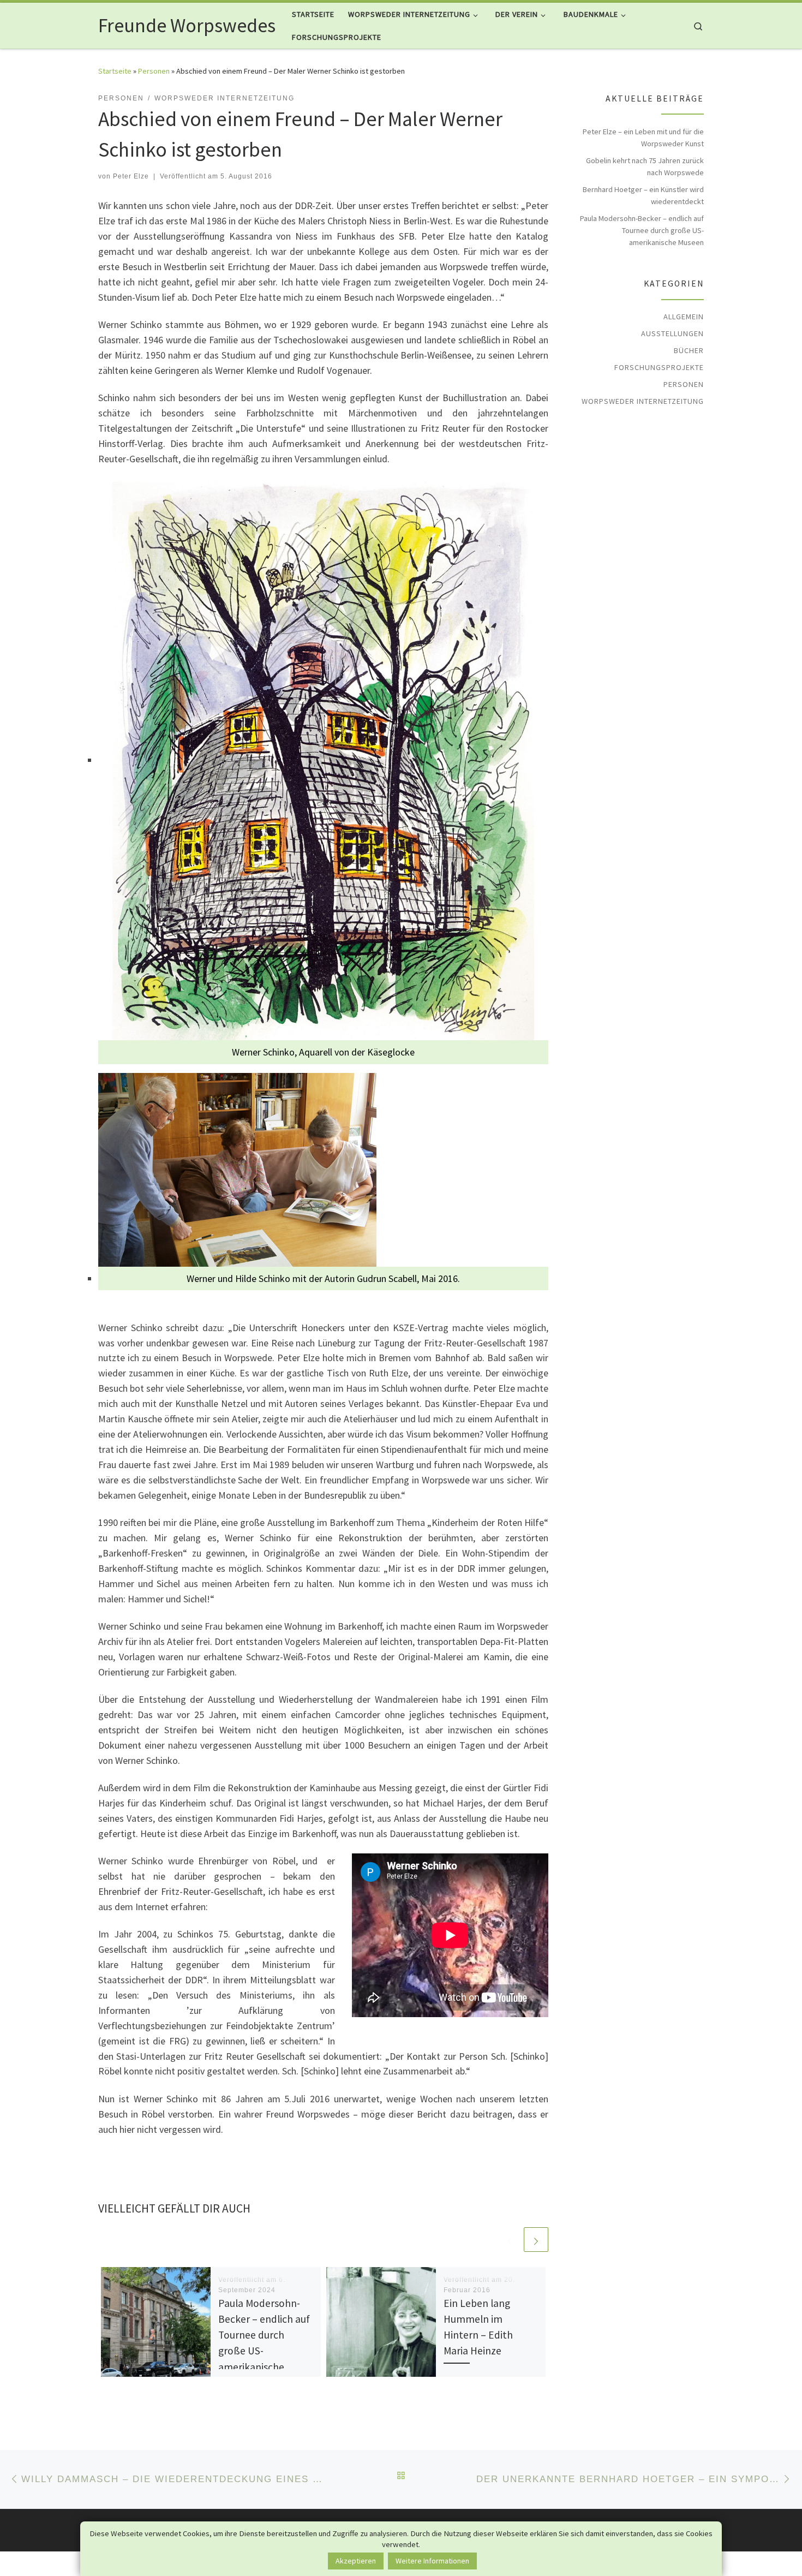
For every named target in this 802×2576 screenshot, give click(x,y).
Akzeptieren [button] (356, 2561)
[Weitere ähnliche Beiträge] (536, 2240)
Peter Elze (131, 176)
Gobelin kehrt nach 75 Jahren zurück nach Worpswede (645, 166)
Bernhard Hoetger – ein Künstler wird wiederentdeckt (643, 195)
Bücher (689, 350)
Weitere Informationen (432, 2561)
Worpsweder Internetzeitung (643, 401)
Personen (154, 71)
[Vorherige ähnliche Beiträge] (510, 2240)
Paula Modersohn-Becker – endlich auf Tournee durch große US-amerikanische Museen (642, 230)
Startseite (115, 71)
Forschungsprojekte (659, 367)
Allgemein (684, 317)
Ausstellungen (672, 333)
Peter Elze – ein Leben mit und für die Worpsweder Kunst (643, 138)
